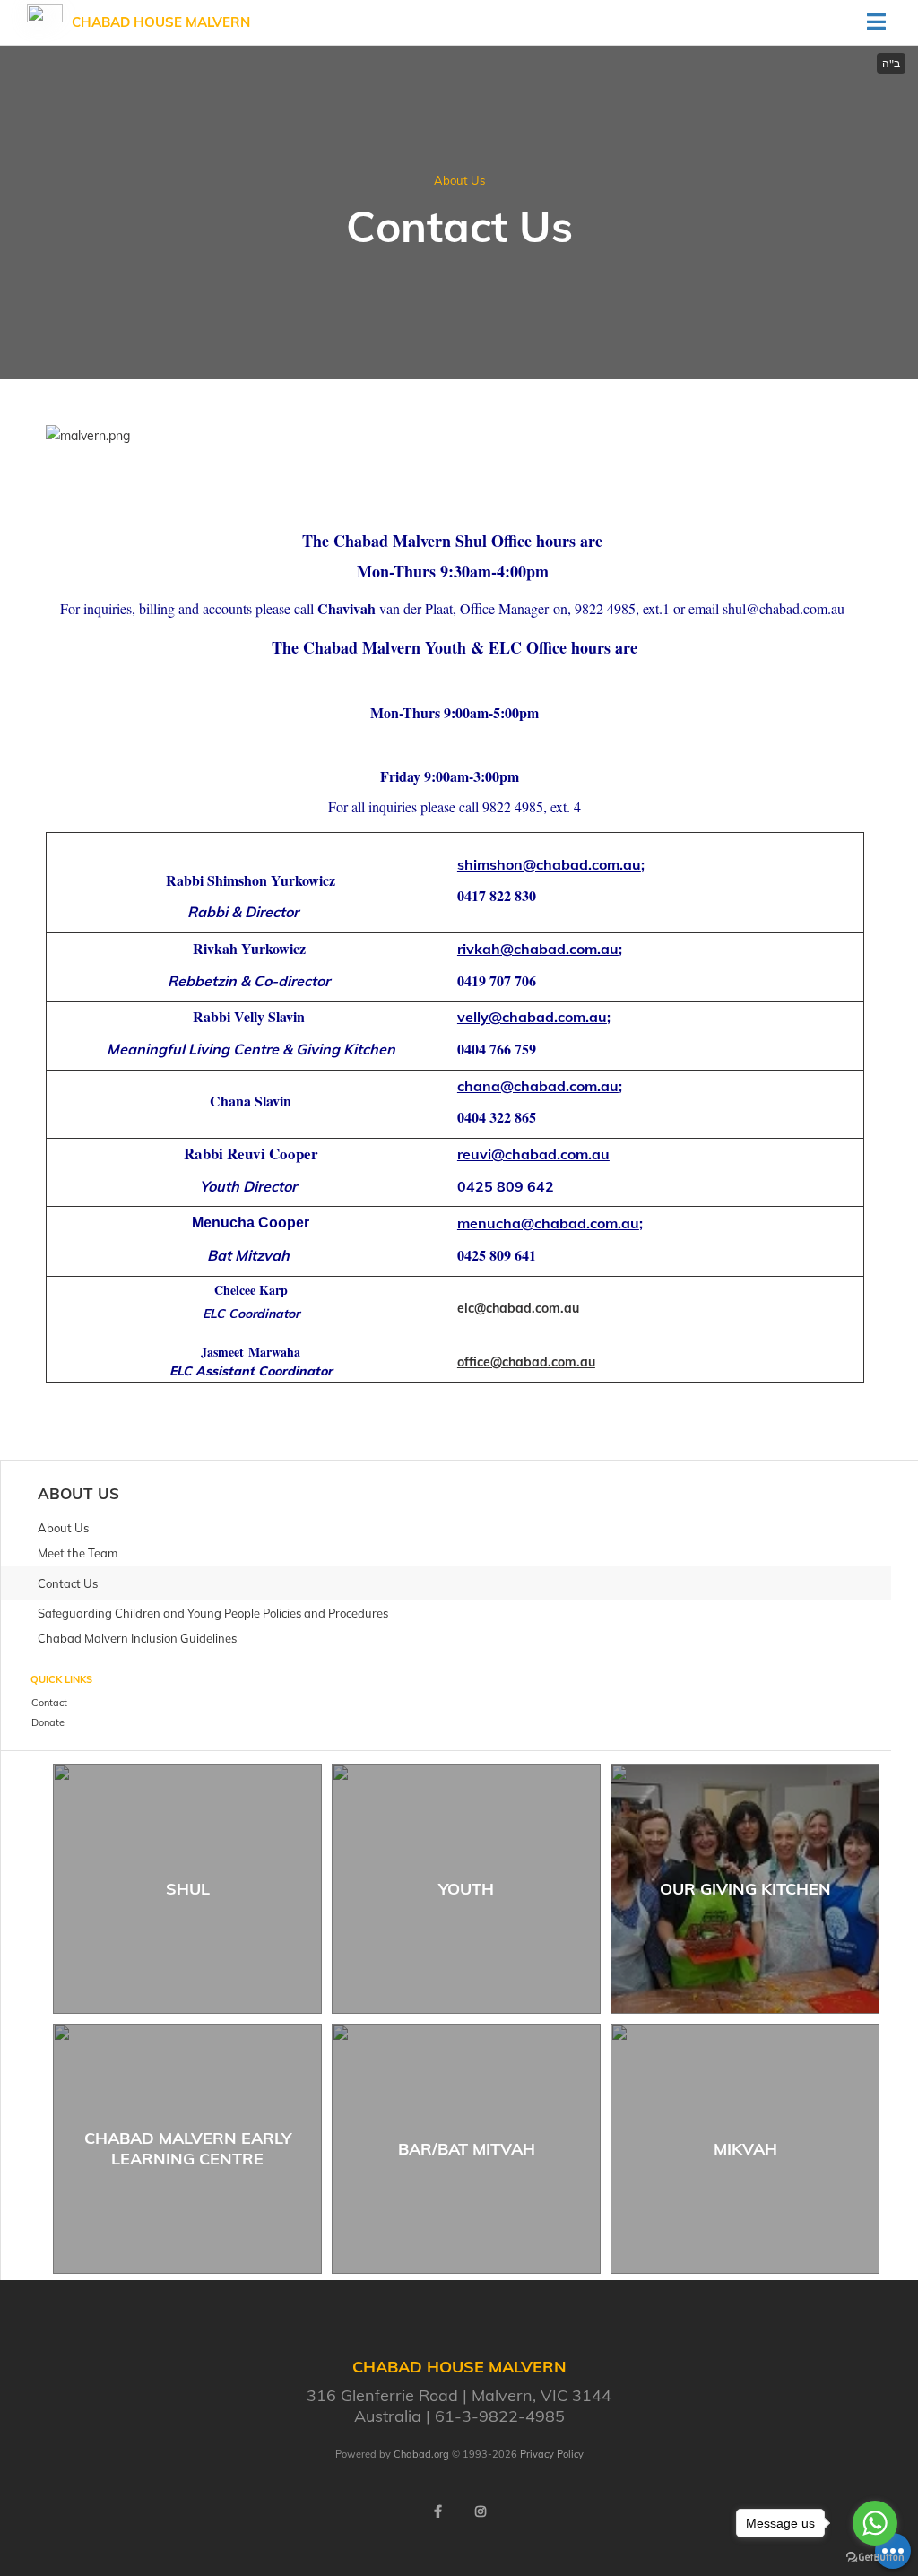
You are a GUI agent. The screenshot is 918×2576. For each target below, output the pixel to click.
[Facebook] (437, 2511)
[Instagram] (481, 2511)
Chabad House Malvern (161, 22)
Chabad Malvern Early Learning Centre (188, 2148)
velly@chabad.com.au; (534, 1017)
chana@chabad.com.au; (540, 1086)
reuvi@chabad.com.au (533, 1154)
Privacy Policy (552, 2454)
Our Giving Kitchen (745, 1889)
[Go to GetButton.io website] (875, 2558)
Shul (188, 1889)
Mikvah (745, 2149)
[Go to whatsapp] (875, 2523)
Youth (466, 1889)
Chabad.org (421, 2454)
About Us (459, 180)
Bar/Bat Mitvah (467, 2149)
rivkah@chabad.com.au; (540, 949)
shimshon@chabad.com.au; (551, 864)
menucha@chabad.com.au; (550, 1223)
